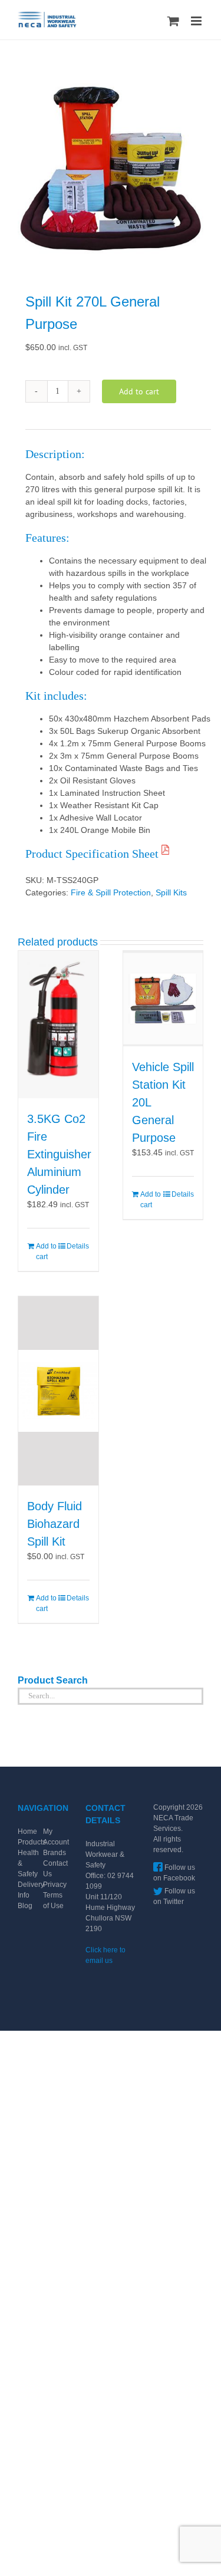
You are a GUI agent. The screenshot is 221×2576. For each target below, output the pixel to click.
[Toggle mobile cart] (173, 21)
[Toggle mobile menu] (197, 21)
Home (27, 1831)
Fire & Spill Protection (111, 892)
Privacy (55, 1885)
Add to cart (139, 391)
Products (32, 1842)
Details (78, 1246)
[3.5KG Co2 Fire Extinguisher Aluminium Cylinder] (58, 1025)
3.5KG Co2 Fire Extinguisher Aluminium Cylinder (59, 1154)
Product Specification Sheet (93, 854)
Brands (55, 1853)
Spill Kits (171, 892)
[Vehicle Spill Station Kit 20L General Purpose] (163, 999)
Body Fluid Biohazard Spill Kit (55, 1524)
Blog (25, 1906)
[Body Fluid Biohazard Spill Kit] (58, 1391)
